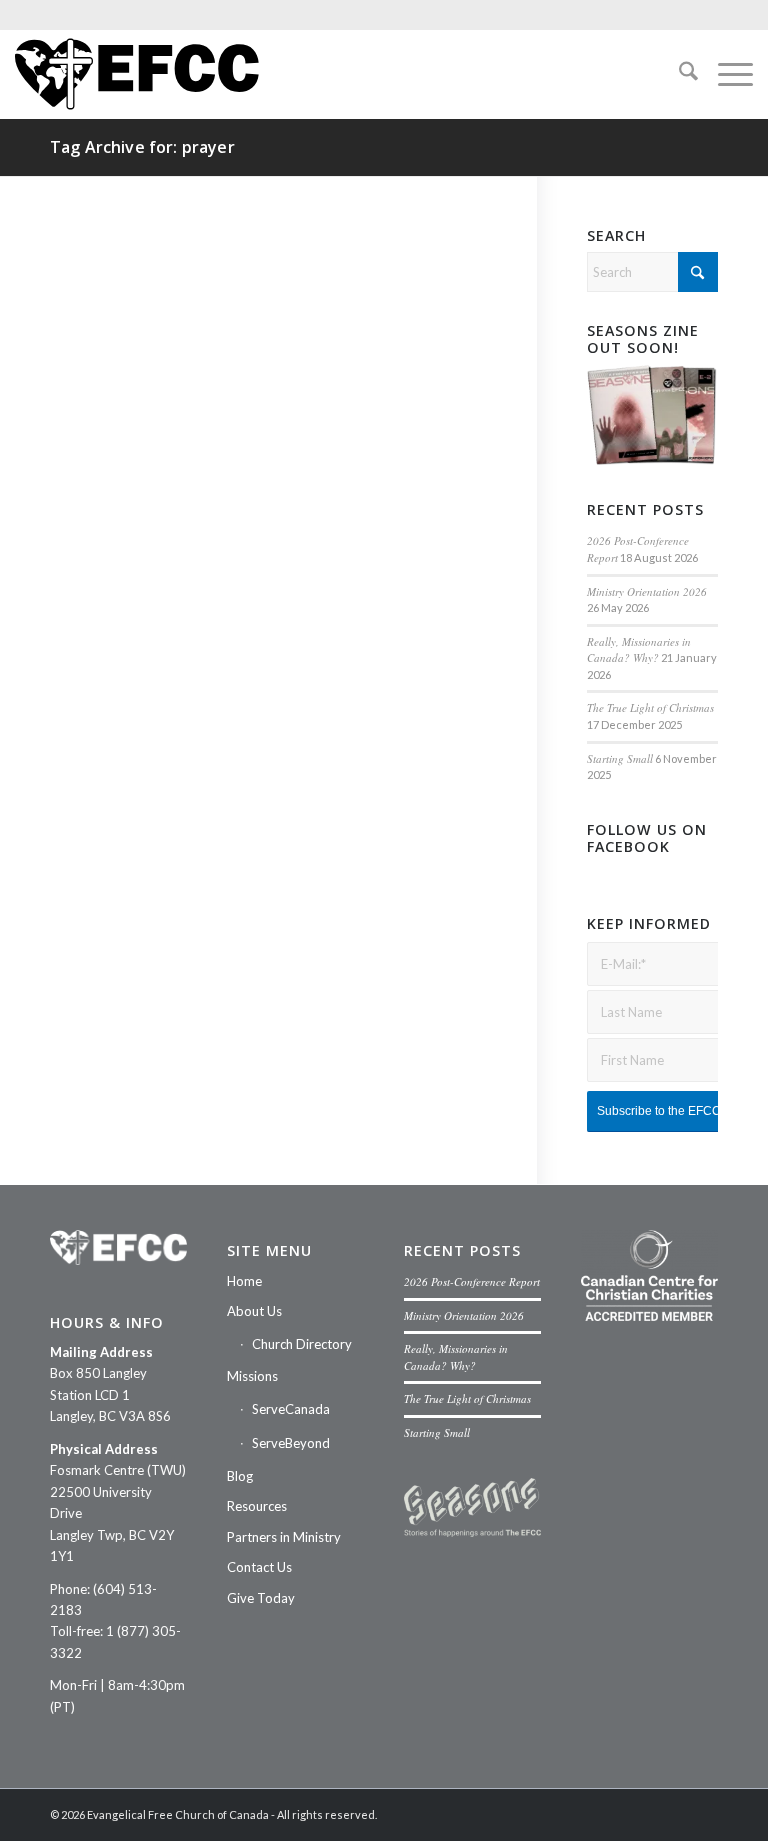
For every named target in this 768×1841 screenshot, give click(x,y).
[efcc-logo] (137, 74)
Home (244, 1281)
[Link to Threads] (703, 1814)
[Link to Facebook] (583, 1814)
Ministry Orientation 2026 (647, 591)
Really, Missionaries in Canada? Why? (639, 650)
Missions (252, 1376)
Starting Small (620, 758)
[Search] (678, 74)
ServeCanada (291, 1409)
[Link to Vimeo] (643, 1814)
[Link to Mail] (673, 1814)
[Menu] (725, 74)
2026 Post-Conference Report (472, 1281)
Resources (257, 1506)
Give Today (261, 1598)
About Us (254, 1311)
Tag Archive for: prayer (142, 147)
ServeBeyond (291, 1443)
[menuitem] (678, 74)
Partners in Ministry (284, 1537)
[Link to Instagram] (613, 1814)
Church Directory (302, 1344)
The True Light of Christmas (650, 707)
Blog (240, 1476)
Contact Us (259, 1567)
